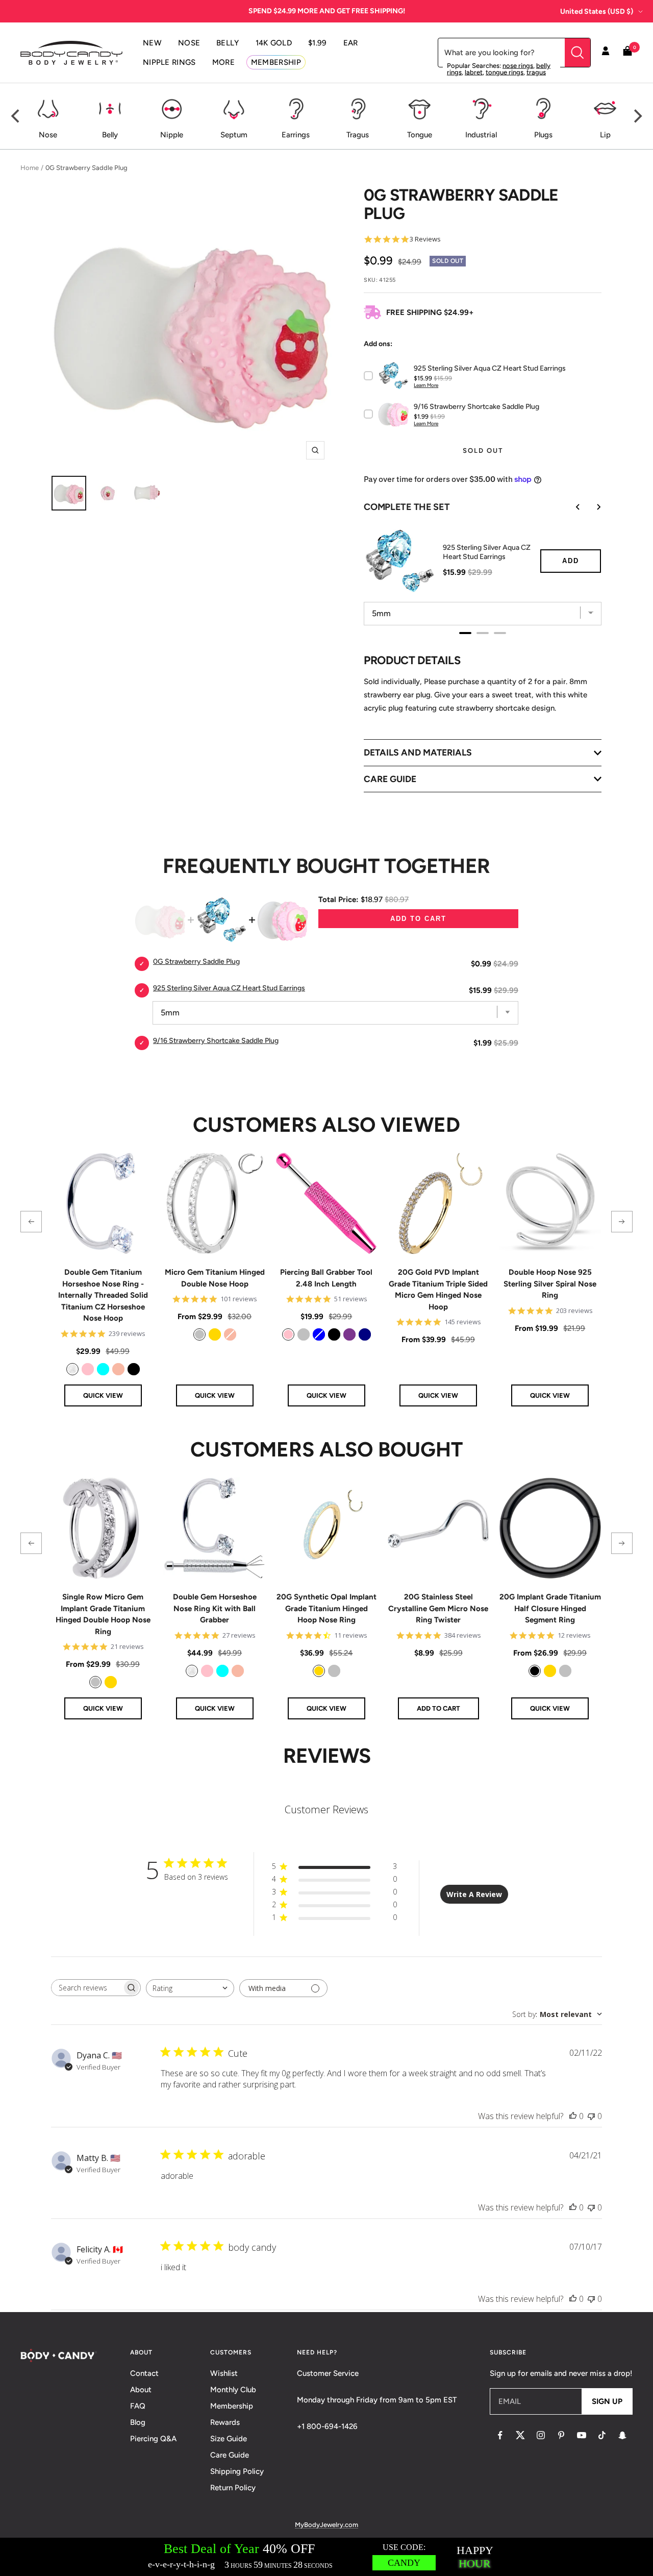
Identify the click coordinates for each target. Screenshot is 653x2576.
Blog (138, 2422)
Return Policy (233, 2488)
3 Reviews (425, 239)
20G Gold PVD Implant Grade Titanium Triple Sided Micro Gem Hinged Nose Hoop (438, 1290)
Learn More (426, 385)
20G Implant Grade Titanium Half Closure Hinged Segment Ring (550, 1608)
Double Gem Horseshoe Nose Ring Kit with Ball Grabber (215, 1608)
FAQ (138, 2406)
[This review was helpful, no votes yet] (573, 2116)
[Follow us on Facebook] (500, 2435)
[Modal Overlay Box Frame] (326, 2557)
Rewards (225, 2422)
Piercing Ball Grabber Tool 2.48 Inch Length (326, 1278)
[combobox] (190, 1988)
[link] (72, 1369)
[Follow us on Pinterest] (561, 2435)
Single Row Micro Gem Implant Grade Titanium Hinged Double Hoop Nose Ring (103, 1614)
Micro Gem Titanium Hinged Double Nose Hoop (215, 1278)
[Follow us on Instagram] (541, 2435)
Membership (232, 2406)
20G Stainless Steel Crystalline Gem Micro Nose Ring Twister (438, 1608)
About (141, 2390)
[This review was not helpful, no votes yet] (591, 2116)
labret (474, 72)
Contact (144, 2373)
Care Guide (230, 2455)
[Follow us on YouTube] (582, 2435)
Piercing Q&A (153, 2439)
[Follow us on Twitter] (520, 2435)
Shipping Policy (237, 2471)
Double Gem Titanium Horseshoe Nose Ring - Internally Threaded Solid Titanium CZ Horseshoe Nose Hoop (103, 1295)
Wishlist (224, 2373)
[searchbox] (87, 1988)
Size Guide (229, 2439)
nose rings (518, 66)
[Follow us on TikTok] (602, 2435)
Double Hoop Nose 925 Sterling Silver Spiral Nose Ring (550, 1284)
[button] (31, 1222)
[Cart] (627, 53)
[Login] (606, 53)
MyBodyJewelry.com (326, 2525)
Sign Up (607, 2401)
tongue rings (505, 72)
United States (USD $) (597, 11)
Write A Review (474, 1894)
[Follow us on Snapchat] (622, 2435)
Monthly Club (233, 2390)
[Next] (637, 116)
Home (30, 168)
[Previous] (16, 116)
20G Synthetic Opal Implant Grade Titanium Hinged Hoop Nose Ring (326, 1608)
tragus (536, 72)
